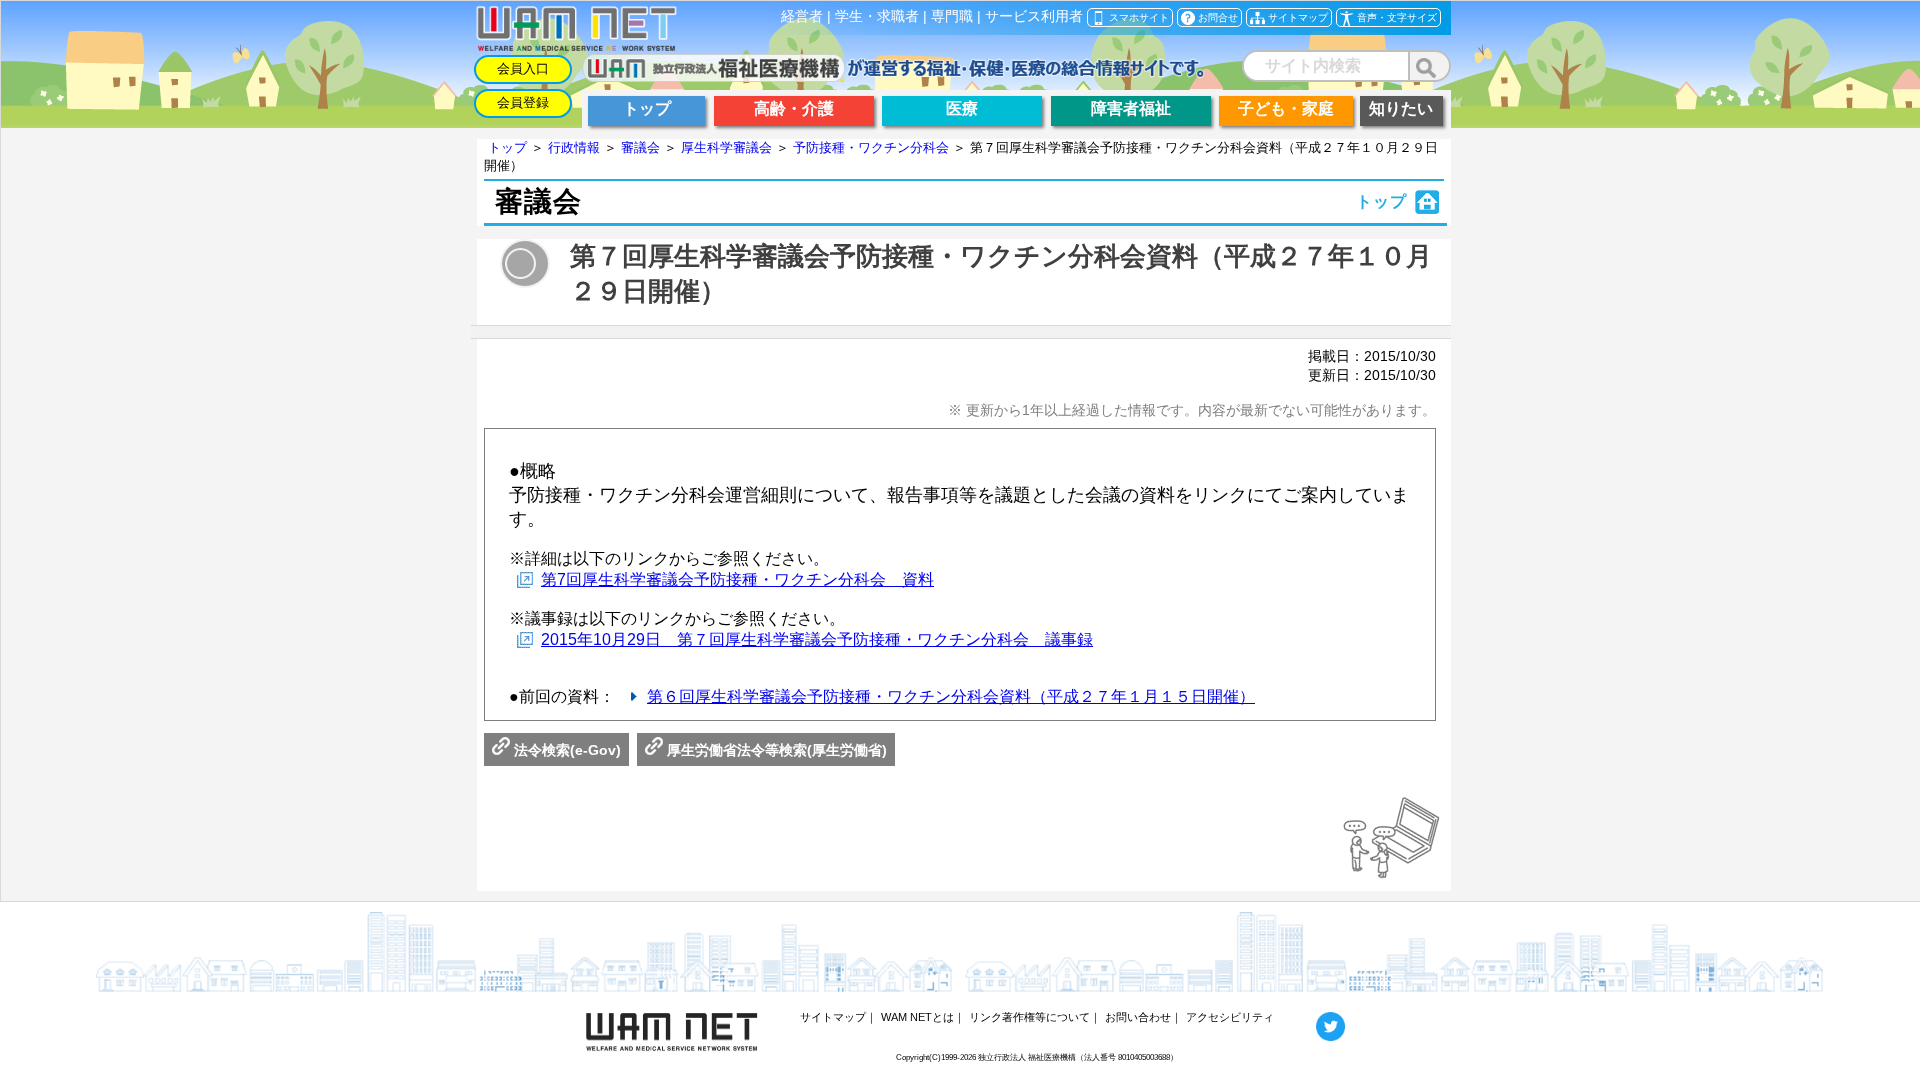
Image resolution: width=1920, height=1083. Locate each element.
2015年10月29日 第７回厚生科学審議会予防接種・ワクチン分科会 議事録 (817, 639)
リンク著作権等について (1029, 1017)
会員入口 (523, 68)
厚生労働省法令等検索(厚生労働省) (775, 750)
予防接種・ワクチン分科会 (871, 147)
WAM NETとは (917, 1017)
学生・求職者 (877, 16)
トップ (507, 147)
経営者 (802, 16)
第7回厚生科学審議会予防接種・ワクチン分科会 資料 (737, 579)
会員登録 (523, 102)
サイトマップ (833, 1017)
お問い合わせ (1138, 1017)
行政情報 (574, 147)
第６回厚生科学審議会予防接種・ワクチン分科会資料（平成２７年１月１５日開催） (951, 696)
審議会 (640, 147)
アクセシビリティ (1230, 1017)
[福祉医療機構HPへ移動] (893, 76)
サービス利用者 (1034, 16)
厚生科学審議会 (726, 147)
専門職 (952, 16)
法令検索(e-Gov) (565, 750)
